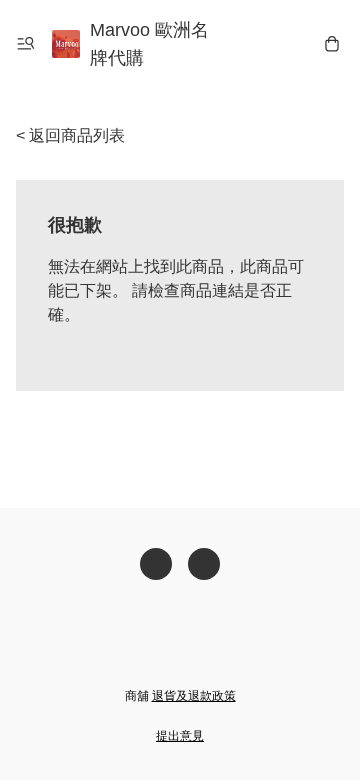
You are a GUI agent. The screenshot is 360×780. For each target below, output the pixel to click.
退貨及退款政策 (194, 696)
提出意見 (180, 736)
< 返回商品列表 (70, 135)
